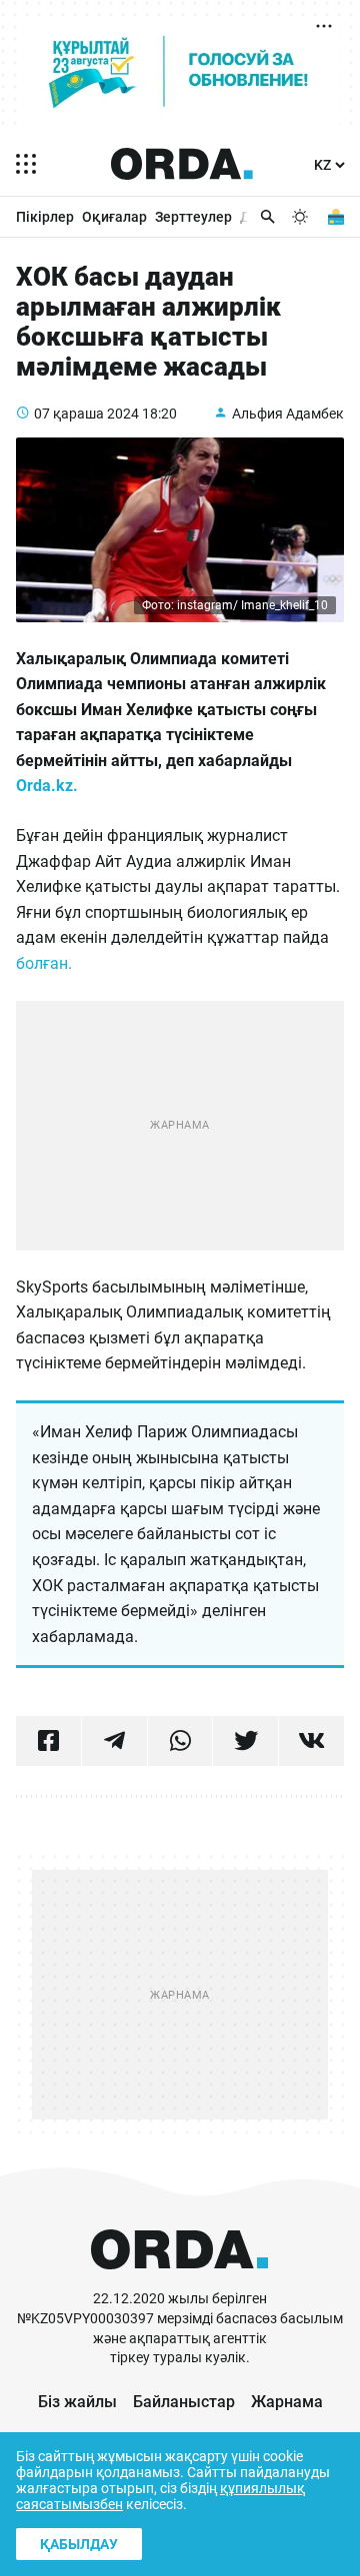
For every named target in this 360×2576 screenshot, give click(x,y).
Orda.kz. (49, 786)
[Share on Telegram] (114, 1741)
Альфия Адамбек (288, 414)
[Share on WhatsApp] (180, 1741)
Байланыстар (184, 2402)
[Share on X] (245, 1741)
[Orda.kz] (179, 2280)
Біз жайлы (77, 2402)
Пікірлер (45, 217)
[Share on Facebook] (48, 1741)
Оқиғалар (114, 217)
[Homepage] (182, 164)
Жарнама (287, 2402)
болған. (46, 963)
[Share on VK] (311, 1741)
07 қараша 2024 (86, 414)
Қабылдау (79, 2544)
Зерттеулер (193, 217)
